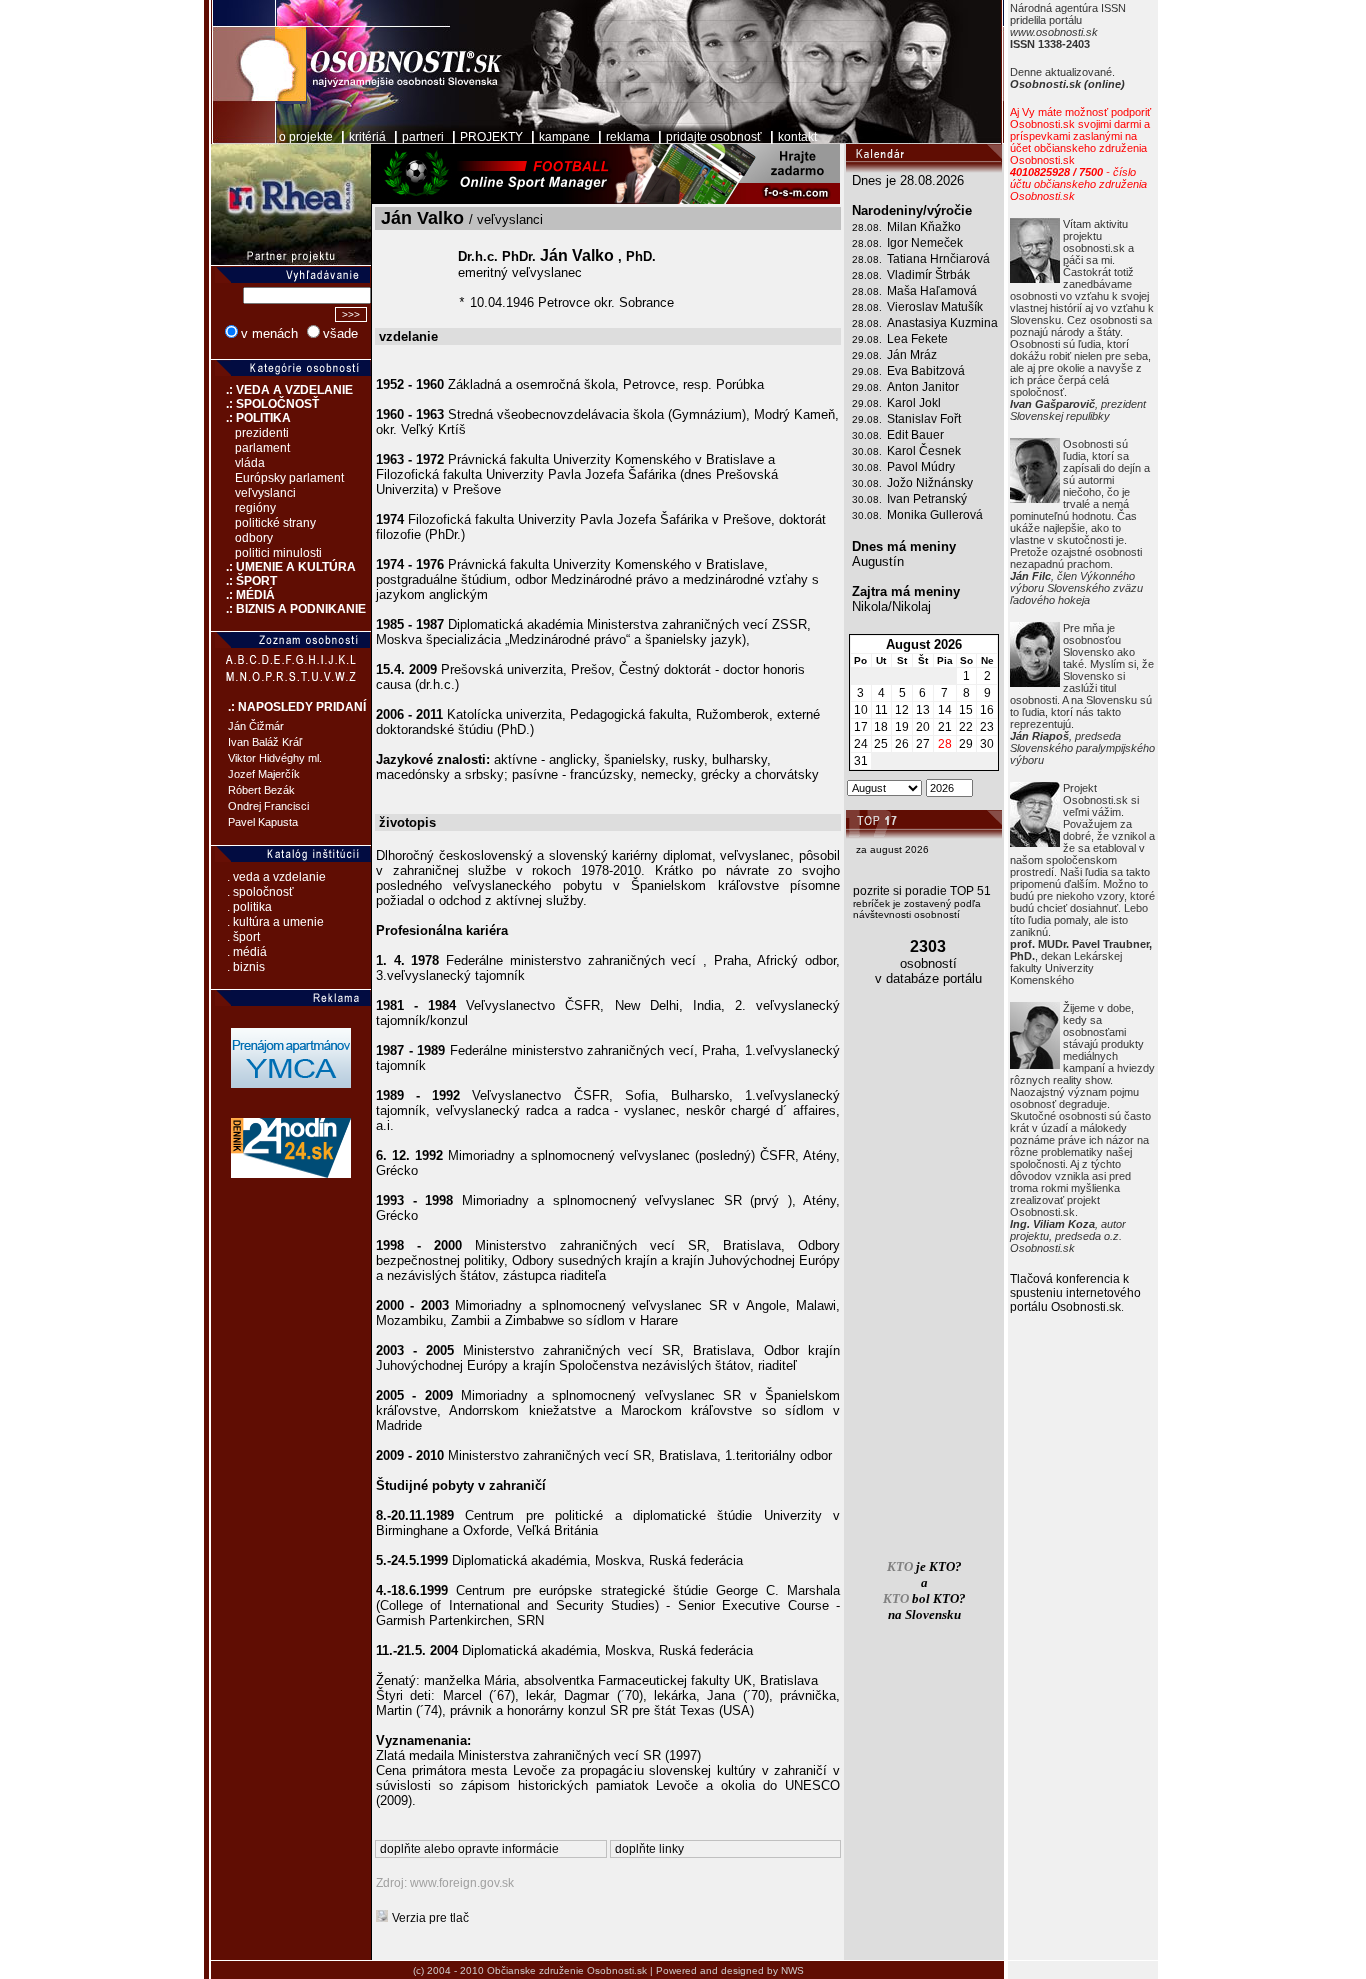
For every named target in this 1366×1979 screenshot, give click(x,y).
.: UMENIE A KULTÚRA (283, 567)
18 (881, 727)
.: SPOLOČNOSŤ (265, 404)
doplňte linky (649, 1849)
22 (966, 727)
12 (902, 710)
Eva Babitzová (926, 371)
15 (966, 710)
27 (923, 744)
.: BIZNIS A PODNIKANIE (288, 609)
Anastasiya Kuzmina (942, 323)
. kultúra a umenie (275, 922)
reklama (628, 137)
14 (945, 710)
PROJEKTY (491, 137)
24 (861, 744)
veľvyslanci (265, 493)
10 (861, 710)
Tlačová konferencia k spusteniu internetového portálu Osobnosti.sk (1075, 1293)
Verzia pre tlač (430, 1918)
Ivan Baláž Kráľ (265, 742)
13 (923, 710)
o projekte (306, 137)
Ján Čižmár (256, 726)
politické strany (275, 523)
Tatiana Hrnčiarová (938, 259)
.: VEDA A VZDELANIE (282, 390)
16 (987, 710)
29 (966, 744)
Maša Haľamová (932, 291)
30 (987, 744)
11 (881, 710)
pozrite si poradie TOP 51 (922, 891)
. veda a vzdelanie (276, 877)
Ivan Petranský (927, 499)
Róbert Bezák (261, 790)
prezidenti (262, 433)
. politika (249, 907)
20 (923, 727)
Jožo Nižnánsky (930, 483)
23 (987, 727)
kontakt (797, 137)
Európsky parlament (289, 478)
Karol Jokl (914, 403)
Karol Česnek (924, 451)
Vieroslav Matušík (935, 307)
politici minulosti (278, 553)
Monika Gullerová (935, 515)
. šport (243, 937)
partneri (423, 137)
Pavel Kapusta (263, 822)
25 (881, 744)
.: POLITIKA (251, 418)
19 (902, 727)
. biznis (246, 967)
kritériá (367, 137)
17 (861, 727)
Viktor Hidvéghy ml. (275, 758)
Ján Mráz (912, 355)
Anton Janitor (923, 387)
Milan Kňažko (924, 227)
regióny (255, 508)
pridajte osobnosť (714, 137)
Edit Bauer (915, 435)
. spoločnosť (260, 892)
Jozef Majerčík (264, 774)
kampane (564, 137)
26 (902, 744)
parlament (262, 448)
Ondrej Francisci (268, 806)
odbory (254, 538)
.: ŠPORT (244, 581)
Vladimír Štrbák (928, 275)
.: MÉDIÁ (243, 595)
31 (861, 761)
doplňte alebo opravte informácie (469, 1849)
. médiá (247, 952)
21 (945, 727)
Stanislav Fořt (924, 419)
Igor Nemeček (925, 243)
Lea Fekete (917, 339)
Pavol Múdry (921, 467)
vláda (250, 463)
